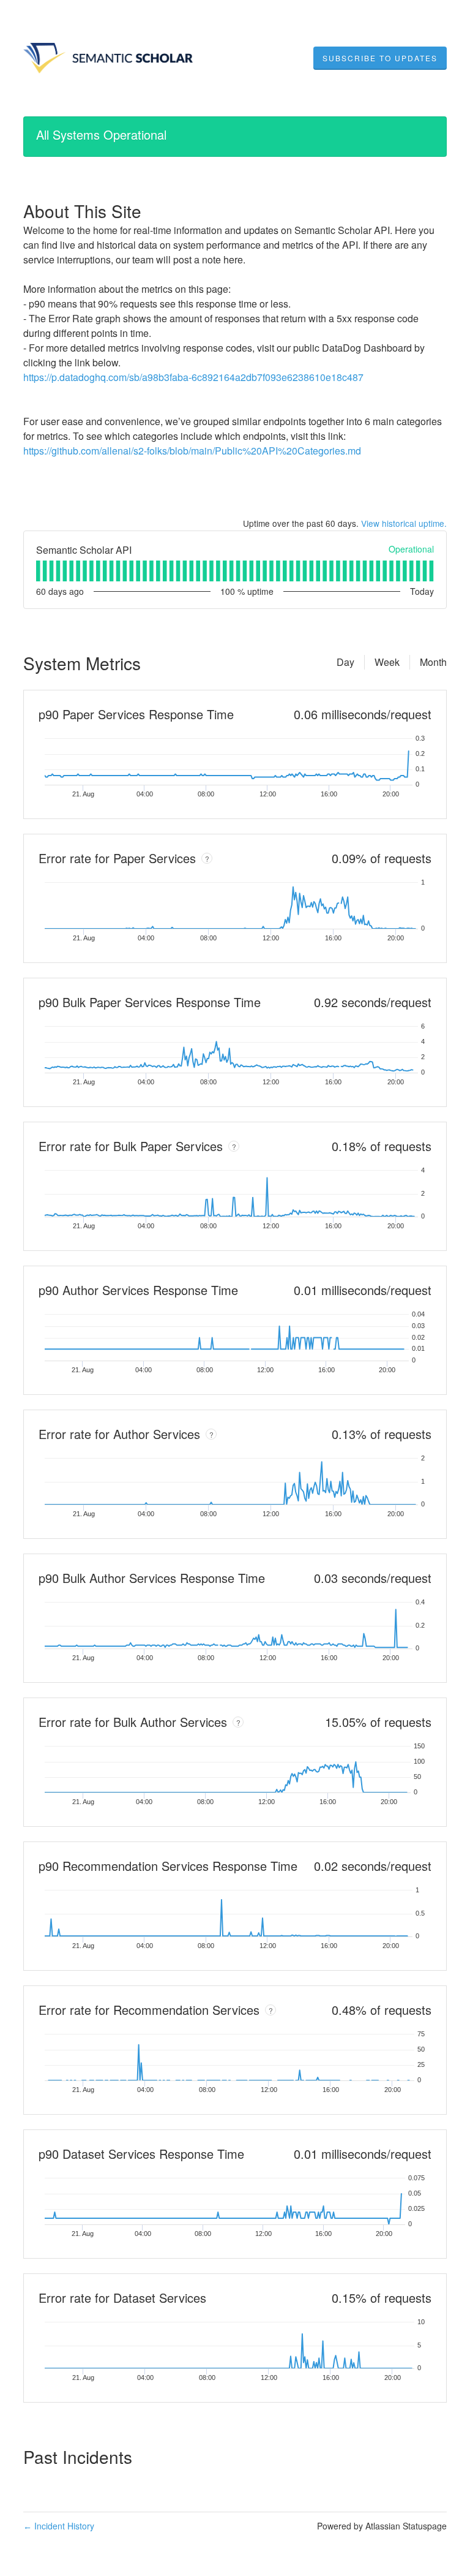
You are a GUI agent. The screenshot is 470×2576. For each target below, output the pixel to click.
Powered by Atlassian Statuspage (382, 2526)
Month (433, 662)
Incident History (59, 2526)
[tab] (38, 571)
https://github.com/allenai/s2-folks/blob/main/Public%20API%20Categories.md (192, 451)
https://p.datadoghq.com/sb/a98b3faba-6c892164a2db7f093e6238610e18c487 (193, 377)
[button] (380, 58)
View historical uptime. (404, 523)
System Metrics (82, 663)
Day (345, 662)
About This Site (82, 211)
